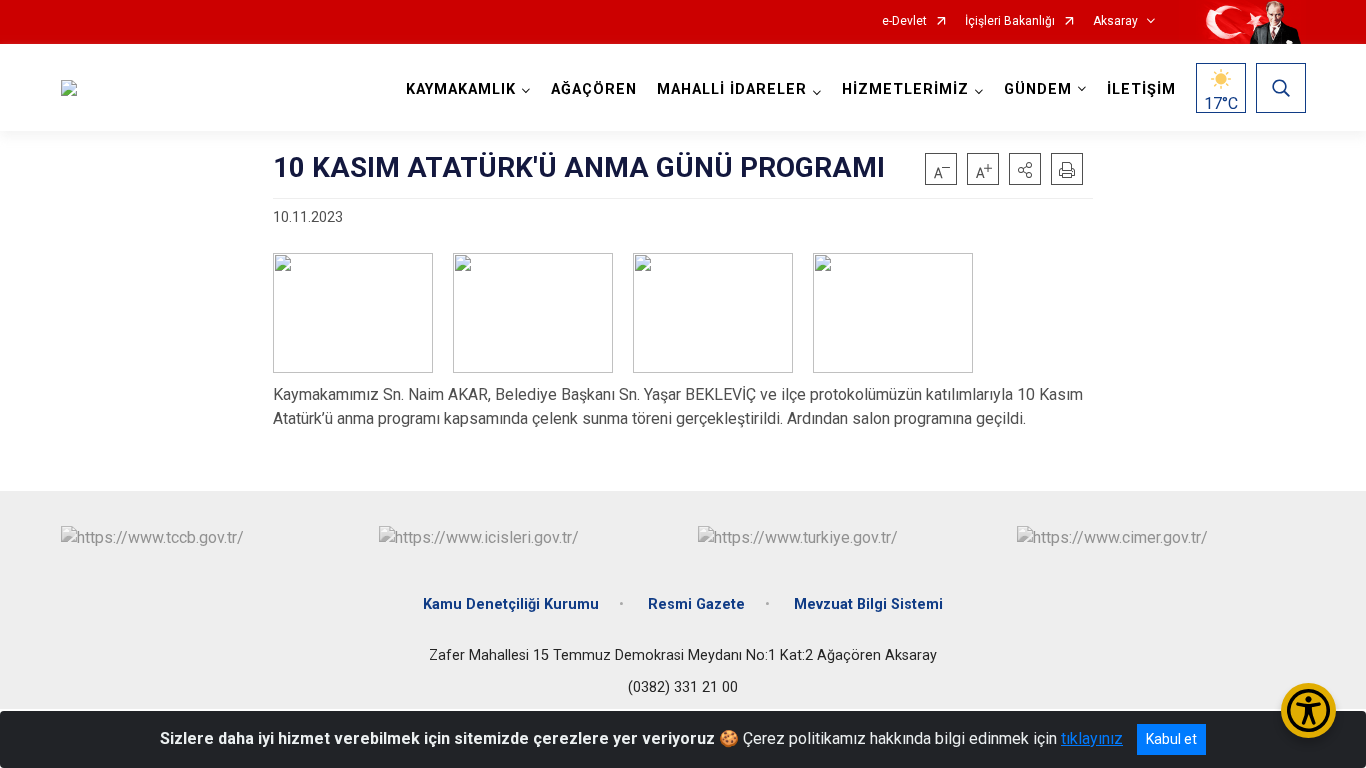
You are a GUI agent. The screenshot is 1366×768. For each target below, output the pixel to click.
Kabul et (1171, 739)
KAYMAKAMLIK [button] (461, 89)
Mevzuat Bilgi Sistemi (868, 604)
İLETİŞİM (1141, 89)
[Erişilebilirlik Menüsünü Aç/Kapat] (1308, 710)
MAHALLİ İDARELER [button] (732, 89)
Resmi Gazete (696, 604)
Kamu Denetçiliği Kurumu (511, 604)
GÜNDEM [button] (1038, 89)
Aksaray (1115, 21)
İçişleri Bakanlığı (1010, 21)
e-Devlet (904, 21)
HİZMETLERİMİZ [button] (905, 89)
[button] (1025, 169)
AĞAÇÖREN (594, 89)
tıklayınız (1092, 738)
